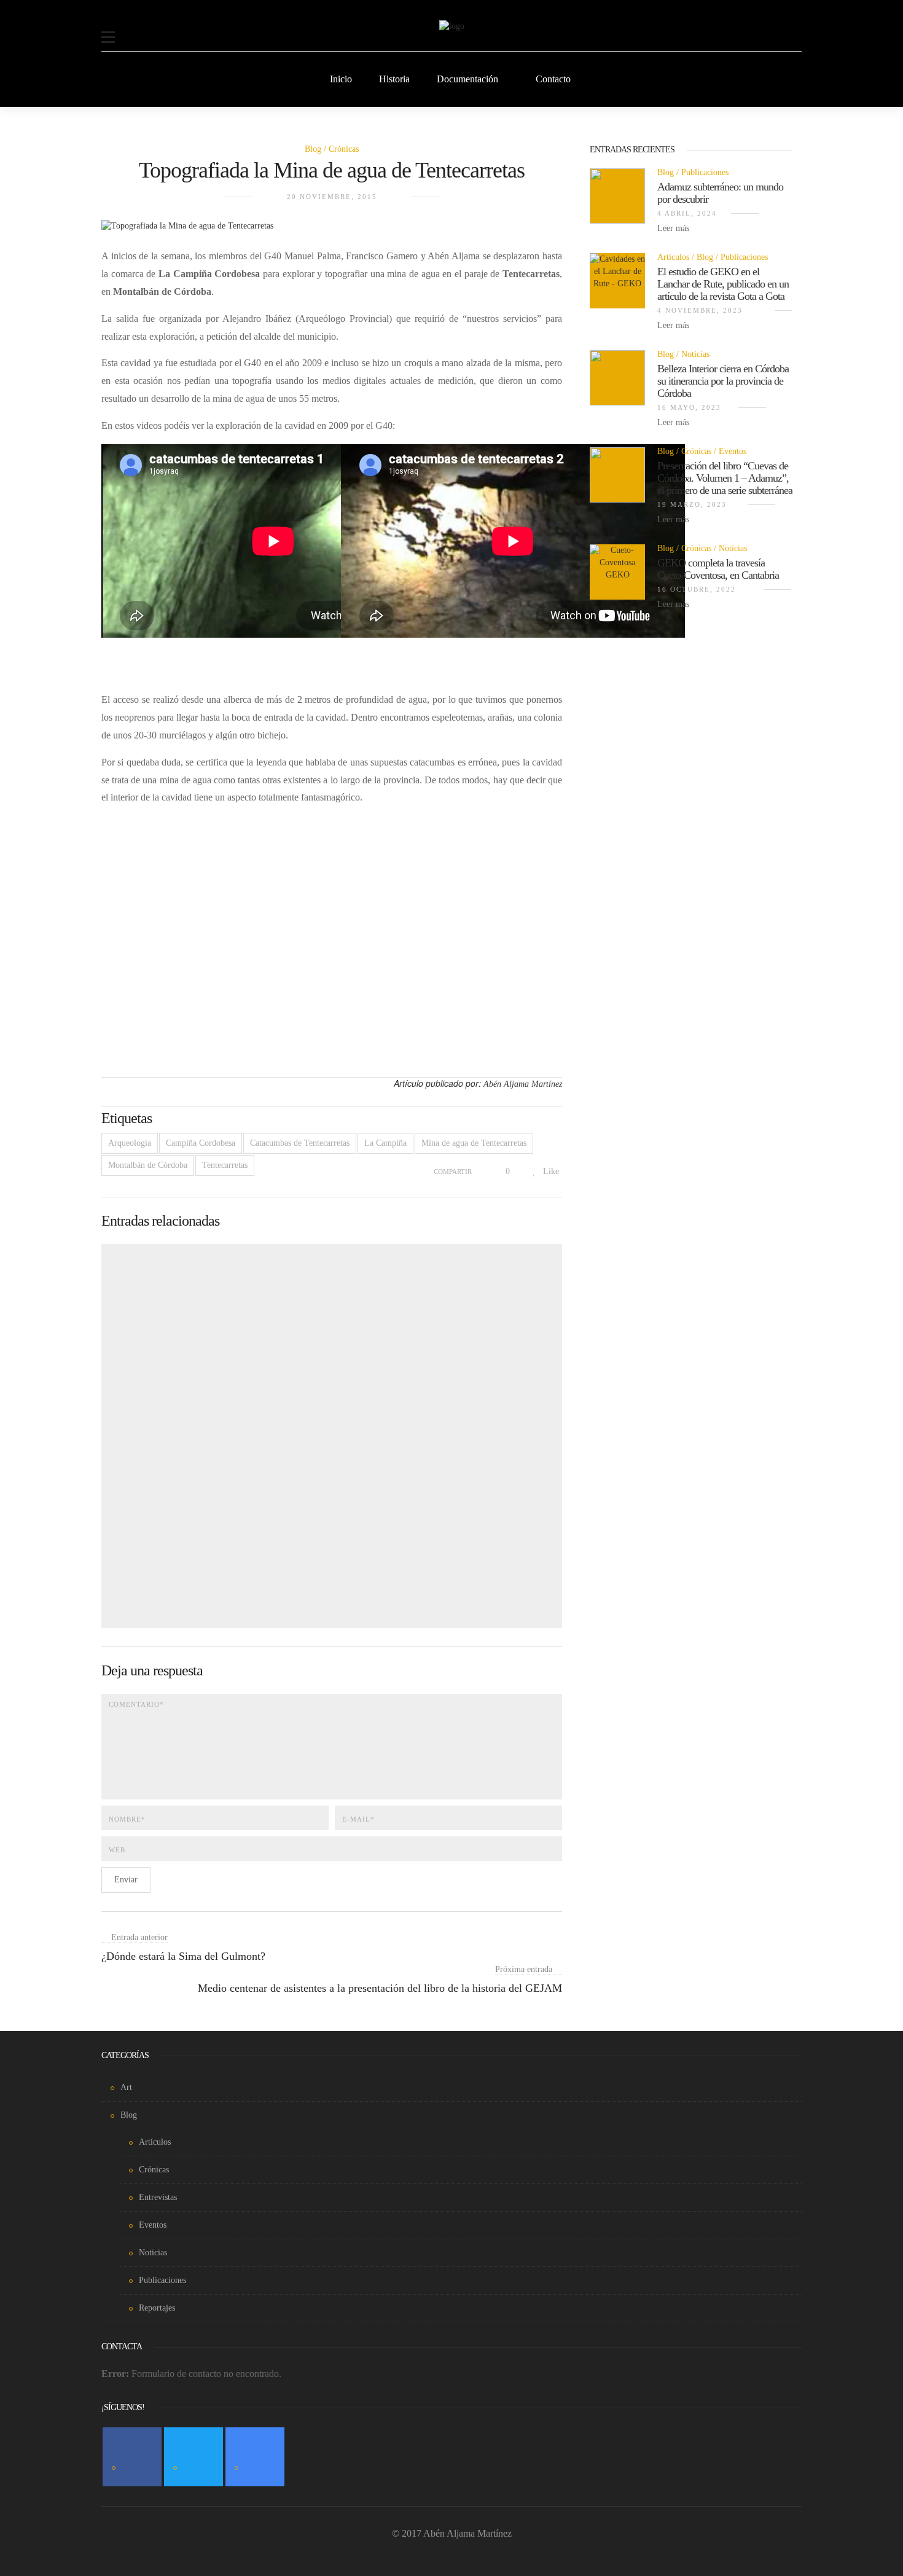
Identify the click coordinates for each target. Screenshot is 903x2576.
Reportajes (157, 2308)
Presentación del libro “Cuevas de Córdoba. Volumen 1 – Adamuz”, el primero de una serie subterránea (725, 478)
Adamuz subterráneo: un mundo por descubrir (720, 193)
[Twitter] (193, 2457)
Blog (313, 149)
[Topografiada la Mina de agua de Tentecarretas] (187, 233)
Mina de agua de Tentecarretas (474, 1143)
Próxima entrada (524, 1969)
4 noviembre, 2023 (700, 310)
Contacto (553, 79)
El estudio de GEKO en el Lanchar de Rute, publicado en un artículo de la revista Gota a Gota (723, 284)
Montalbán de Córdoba (148, 1165)
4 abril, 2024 (687, 213)
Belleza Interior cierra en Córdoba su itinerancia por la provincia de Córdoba (723, 381)
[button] (108, 29)
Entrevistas (158, 2197)
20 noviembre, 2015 (332, 197)
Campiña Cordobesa (201, 1143)
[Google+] (255, 2457)
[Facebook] (132, 2457)
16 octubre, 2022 (697, 589)
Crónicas (344, 149)
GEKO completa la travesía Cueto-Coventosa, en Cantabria (718, 569)
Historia (394, 79)
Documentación (467, 79)
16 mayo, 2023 (689, 407)
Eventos (733, 451)
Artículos (673, 257)
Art (126, 2087)
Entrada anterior (139, 1937)
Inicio (341, 79)
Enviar (126, 1880)
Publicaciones (705, 172)
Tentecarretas (225, 1165)
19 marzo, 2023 (692, 504)
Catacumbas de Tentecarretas (300, 1143)
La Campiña (385, 1143)
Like (550, 1171)
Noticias (695, 354)
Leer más (674, 228)
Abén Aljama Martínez (523, 1084)
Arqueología (130, 1143)
